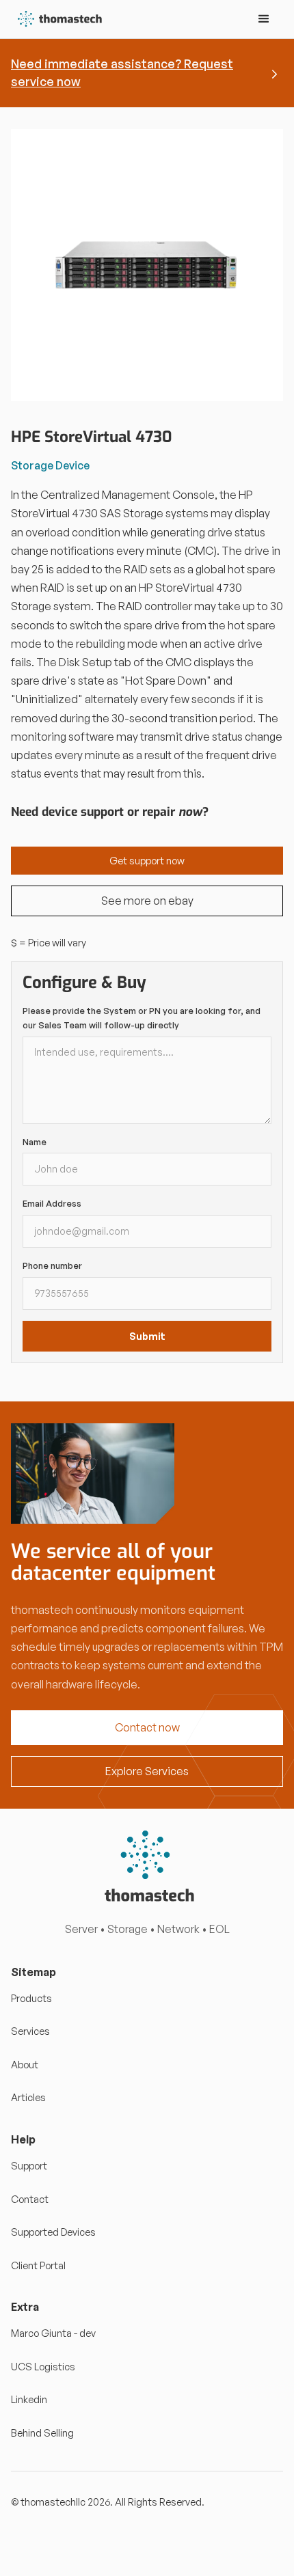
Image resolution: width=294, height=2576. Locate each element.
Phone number (52, 1265)
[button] (264, 19)
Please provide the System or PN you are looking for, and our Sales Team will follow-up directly (142, 1018)
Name (35, 1142)
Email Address (52, 1203)
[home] (57, 19)
